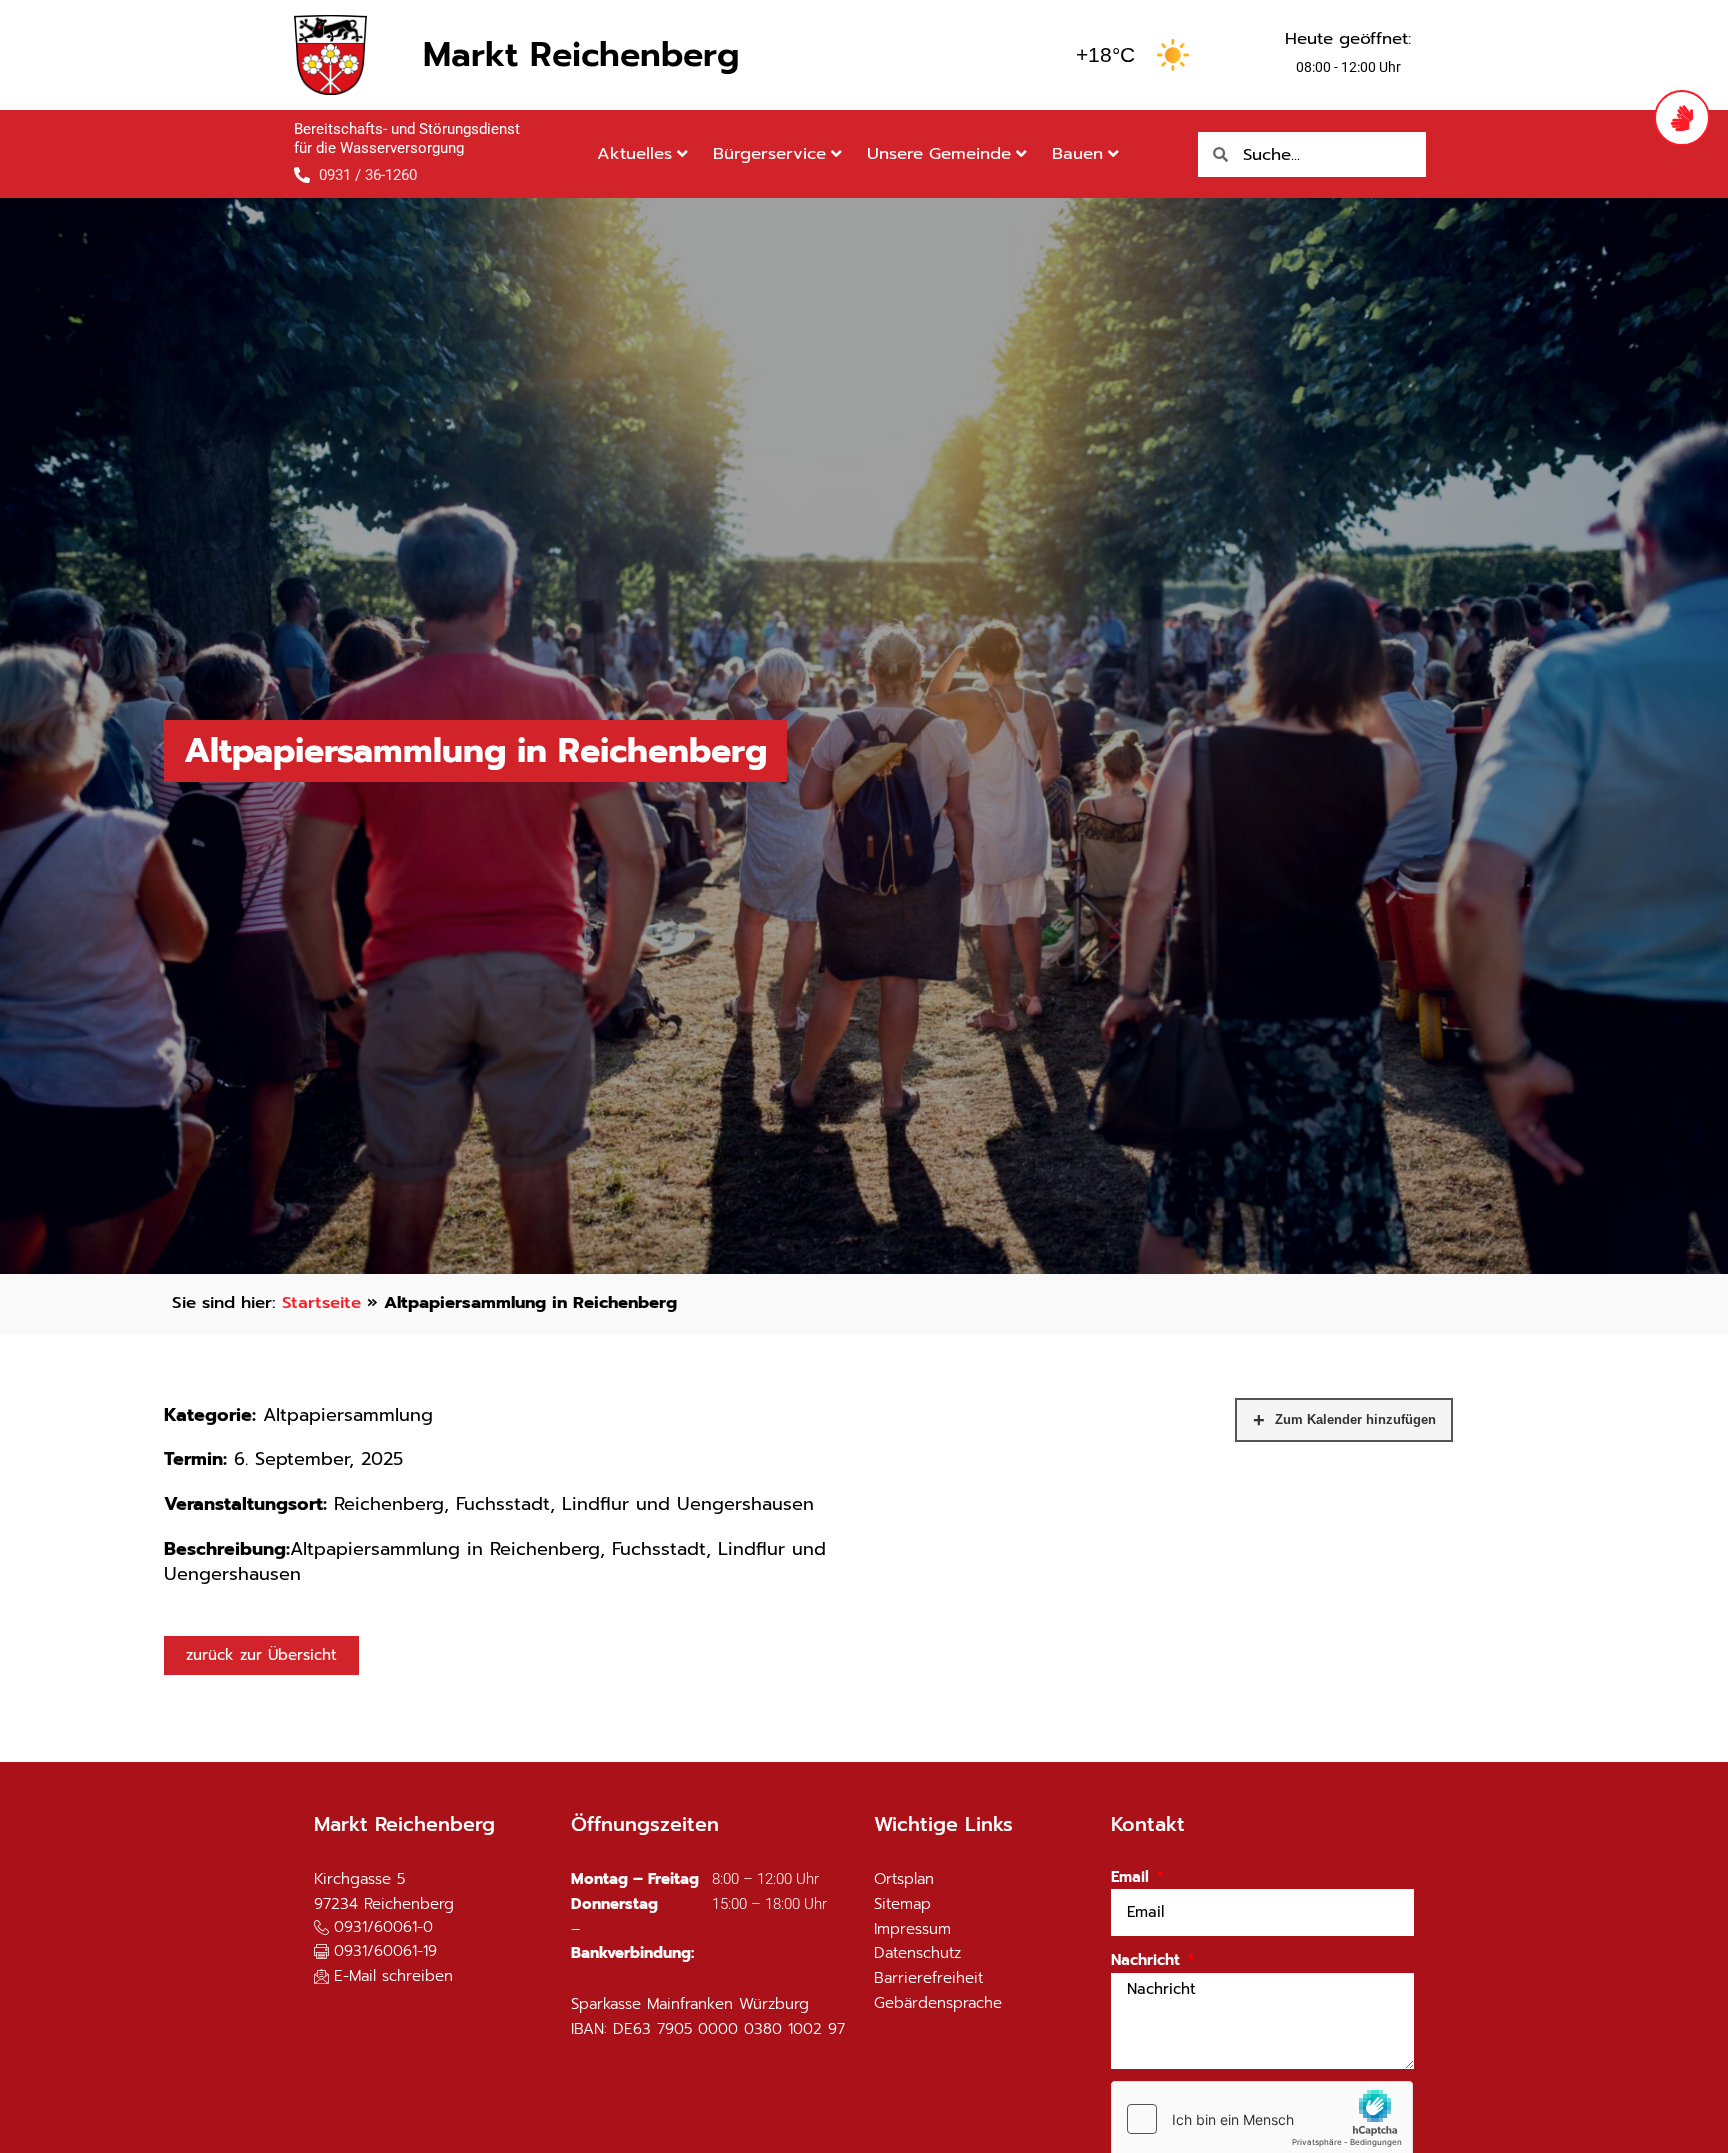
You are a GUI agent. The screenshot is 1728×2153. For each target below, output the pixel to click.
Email (1132, 1877)
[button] (375, 1952)
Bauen (1077, 153)
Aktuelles (634, 153)
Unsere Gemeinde (939, 153)
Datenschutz (917, 1953)
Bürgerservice (769, 153)
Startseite (321, 1302)
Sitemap (902, 1904)
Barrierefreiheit (928, 1978)
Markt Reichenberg (581, 54)
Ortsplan (904, 1879)
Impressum (912, 1929)
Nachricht (1148, 1960)
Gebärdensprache (938, 2003)
